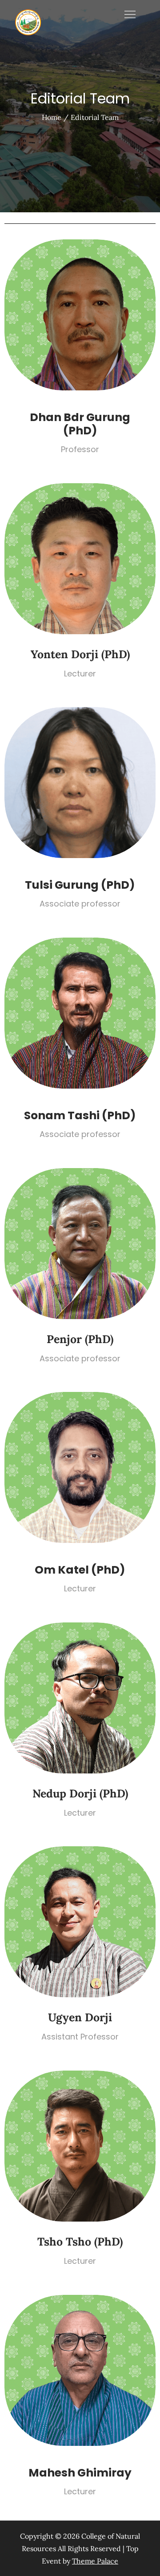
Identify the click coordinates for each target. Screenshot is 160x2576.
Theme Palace (95, 2561)
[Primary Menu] (130, 14)
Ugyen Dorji (80, 2017)
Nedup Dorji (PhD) (80, 1793)
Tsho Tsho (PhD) (80, 2242)
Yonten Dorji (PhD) (80, 654)
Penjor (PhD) (80, 1339)
